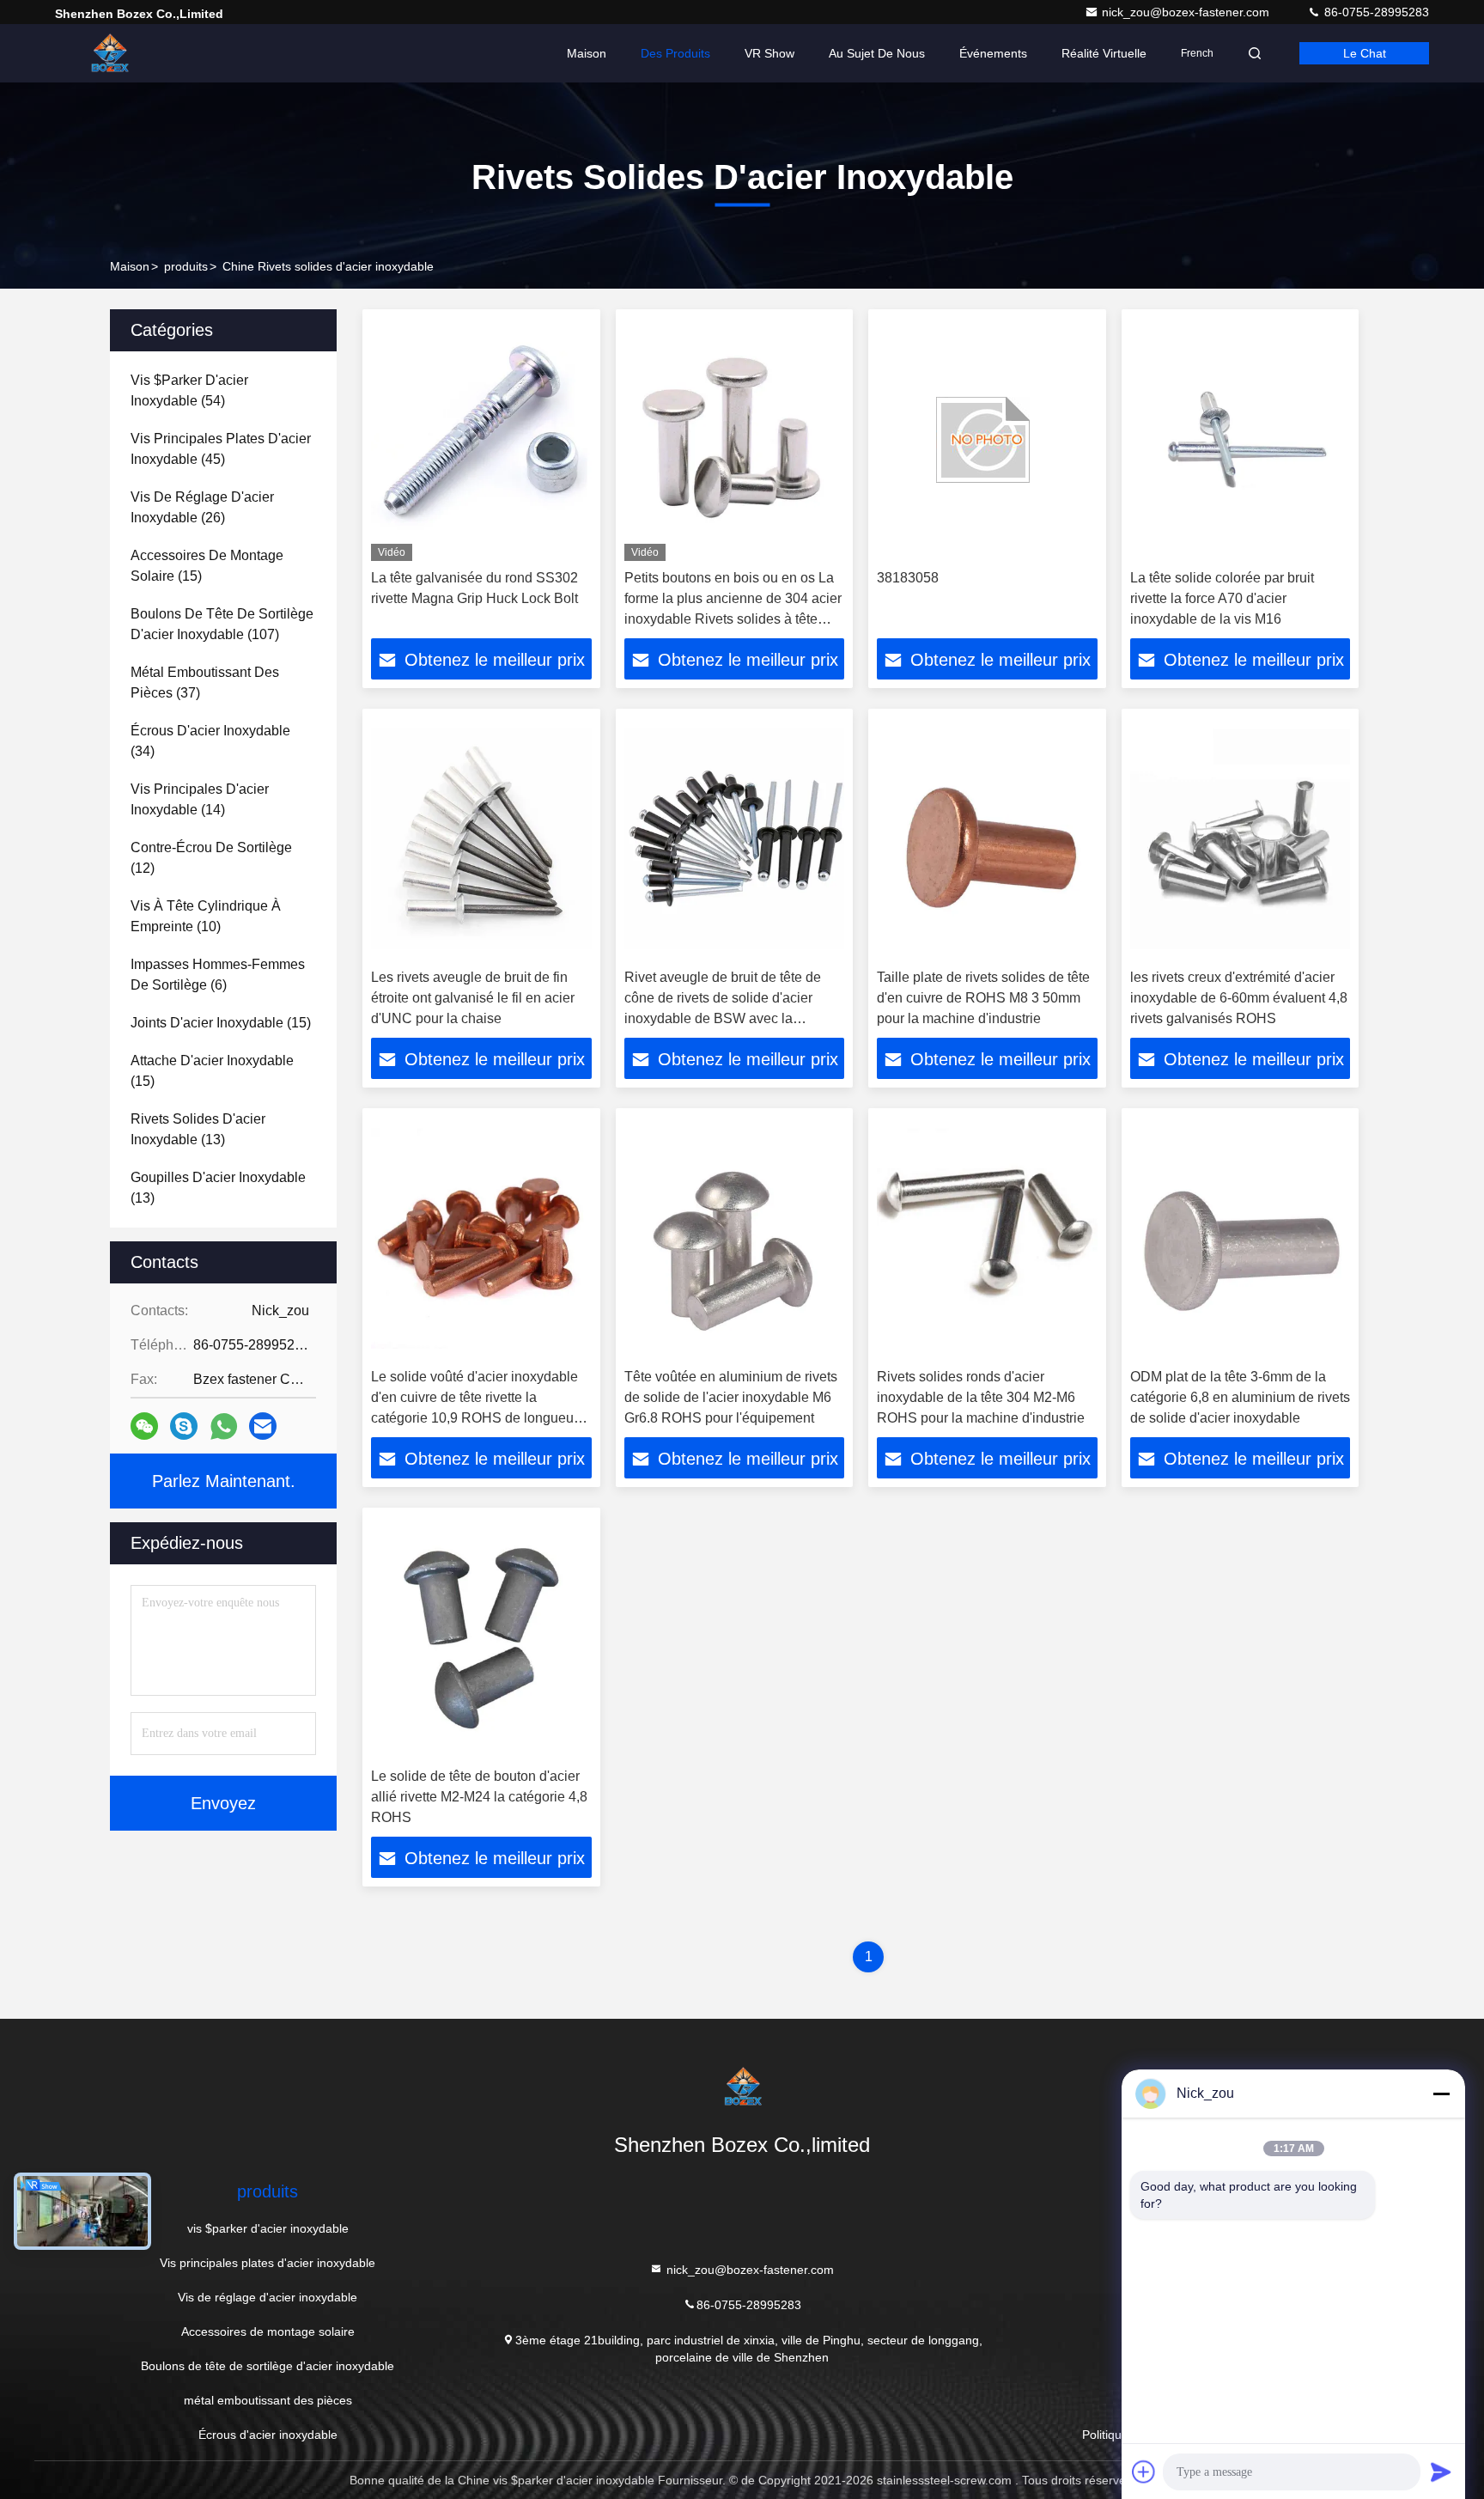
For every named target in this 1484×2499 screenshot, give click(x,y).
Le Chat (1365, 53)
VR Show (769, 53)
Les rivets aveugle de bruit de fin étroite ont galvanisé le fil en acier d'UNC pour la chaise (473, 998)
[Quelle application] (224, 1426)
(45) (221, 449)
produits (186, 266)
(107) (222, 624)
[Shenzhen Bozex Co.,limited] (109, 53)
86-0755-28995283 (1375, 12)
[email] (263, 1426)
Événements (993, 53)
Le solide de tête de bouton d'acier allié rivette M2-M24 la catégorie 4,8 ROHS (479, 1797)
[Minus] (1441, 2094)
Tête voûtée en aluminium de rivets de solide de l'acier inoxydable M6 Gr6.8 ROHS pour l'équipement (731, 1397)
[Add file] (1144, 2472)
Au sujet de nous (877, 53)
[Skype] (184, 1426)
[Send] (1441, 2472)
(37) (205, 683)
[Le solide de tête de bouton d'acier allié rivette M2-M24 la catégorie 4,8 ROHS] (481, 1638)
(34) (210, 741)
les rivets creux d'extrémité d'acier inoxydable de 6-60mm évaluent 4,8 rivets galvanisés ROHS (1239, 998)
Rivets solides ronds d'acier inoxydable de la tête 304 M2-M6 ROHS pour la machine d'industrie (981, 1397)
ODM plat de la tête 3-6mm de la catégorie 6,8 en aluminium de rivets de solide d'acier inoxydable (1240, 1397)
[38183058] (987, 439)
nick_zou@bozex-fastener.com (1187, 12)
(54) (189, 390)
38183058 (908, 578)
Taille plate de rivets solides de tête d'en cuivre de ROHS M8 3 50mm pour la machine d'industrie (983, 998)
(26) (202, 507)
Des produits (675, 53)
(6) (218, 975)
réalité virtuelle (1104, 53)
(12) (211, 858)
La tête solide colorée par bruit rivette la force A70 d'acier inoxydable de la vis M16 (1222, 598)
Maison (587, 53)
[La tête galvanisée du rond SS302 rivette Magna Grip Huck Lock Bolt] (481, 439)
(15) (207, 566)
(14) (200, 799)
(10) (206, 916)
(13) (198, 1129)
